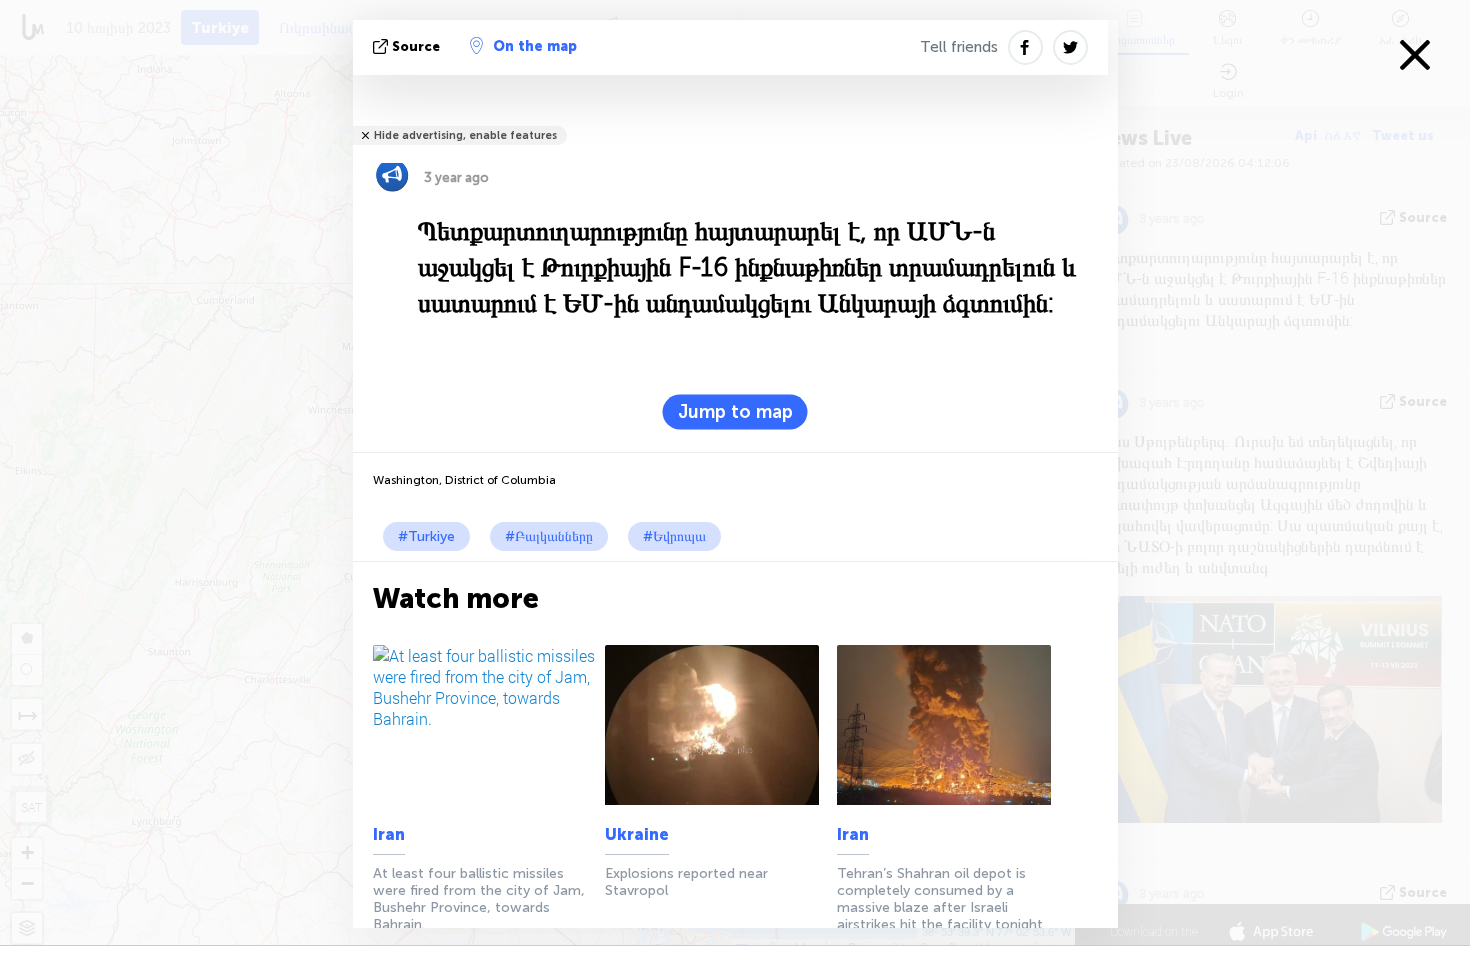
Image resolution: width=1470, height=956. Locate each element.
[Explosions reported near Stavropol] (717, 725)
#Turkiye (426, 536)
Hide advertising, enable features (465, 135)
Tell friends (959, 47)
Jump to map (735, 412)
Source (416, 46)
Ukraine (637, 834)
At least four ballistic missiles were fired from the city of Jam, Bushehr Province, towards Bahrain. (479, 899)
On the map (535, 46)
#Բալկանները (549, 536)
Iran (389, 834)
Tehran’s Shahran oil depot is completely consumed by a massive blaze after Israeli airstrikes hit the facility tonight (940, 899)
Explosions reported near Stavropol (686, 882)
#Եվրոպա (674, 536)
